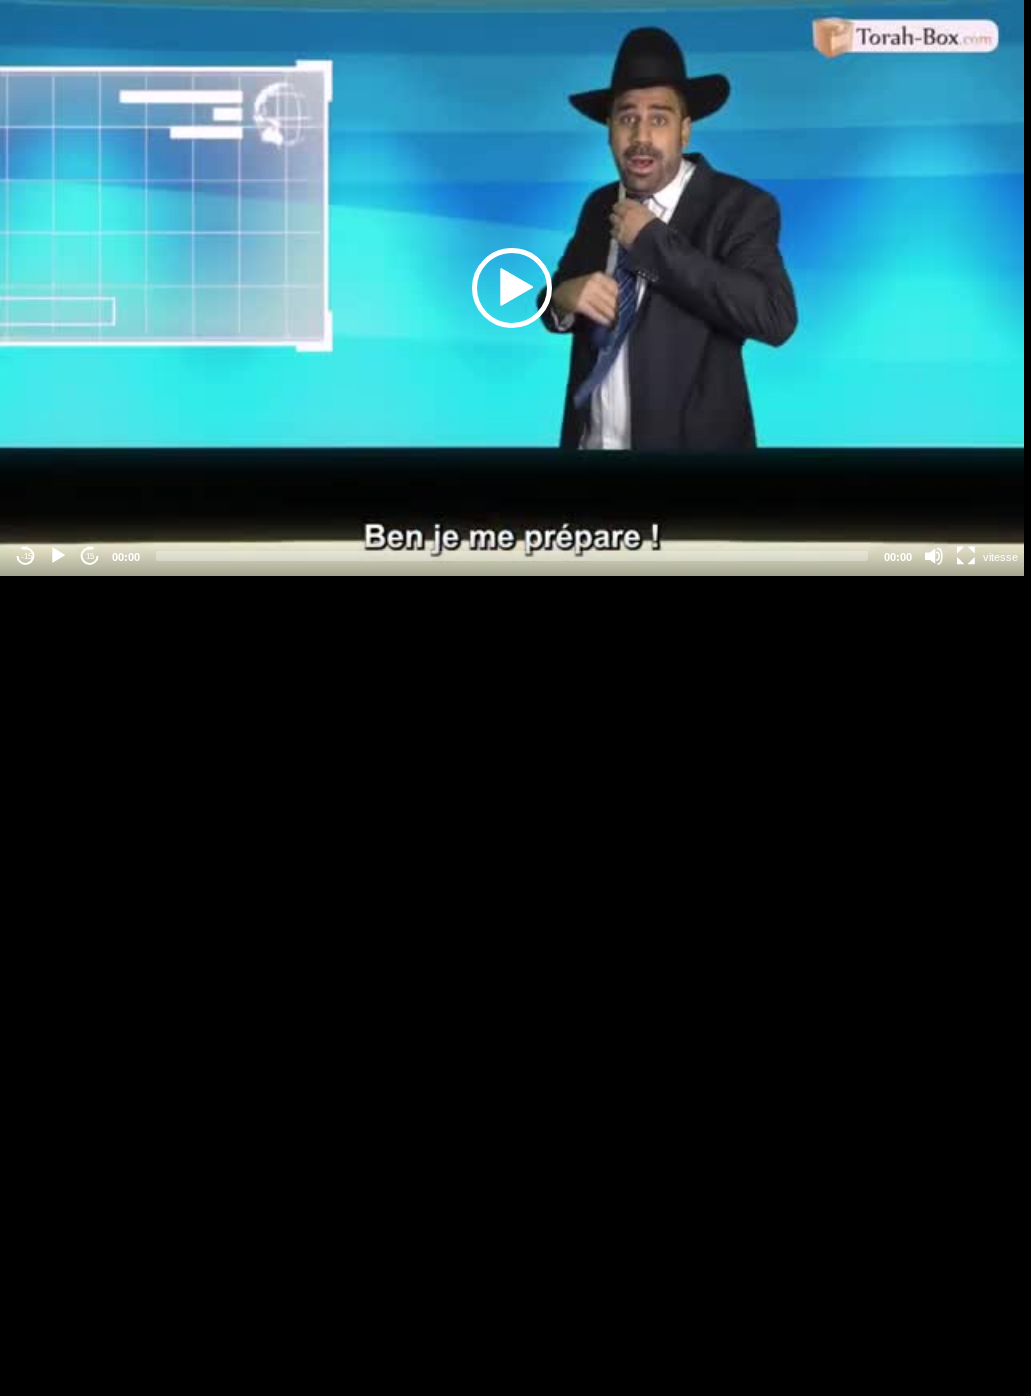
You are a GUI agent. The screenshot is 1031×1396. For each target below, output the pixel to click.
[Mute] (934, 556)
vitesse (1000, 557)
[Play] (58, 556)
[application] (512, 288)
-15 (26, 556)
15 (90, 556)
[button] (512, 288)
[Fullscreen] (966, 556)
